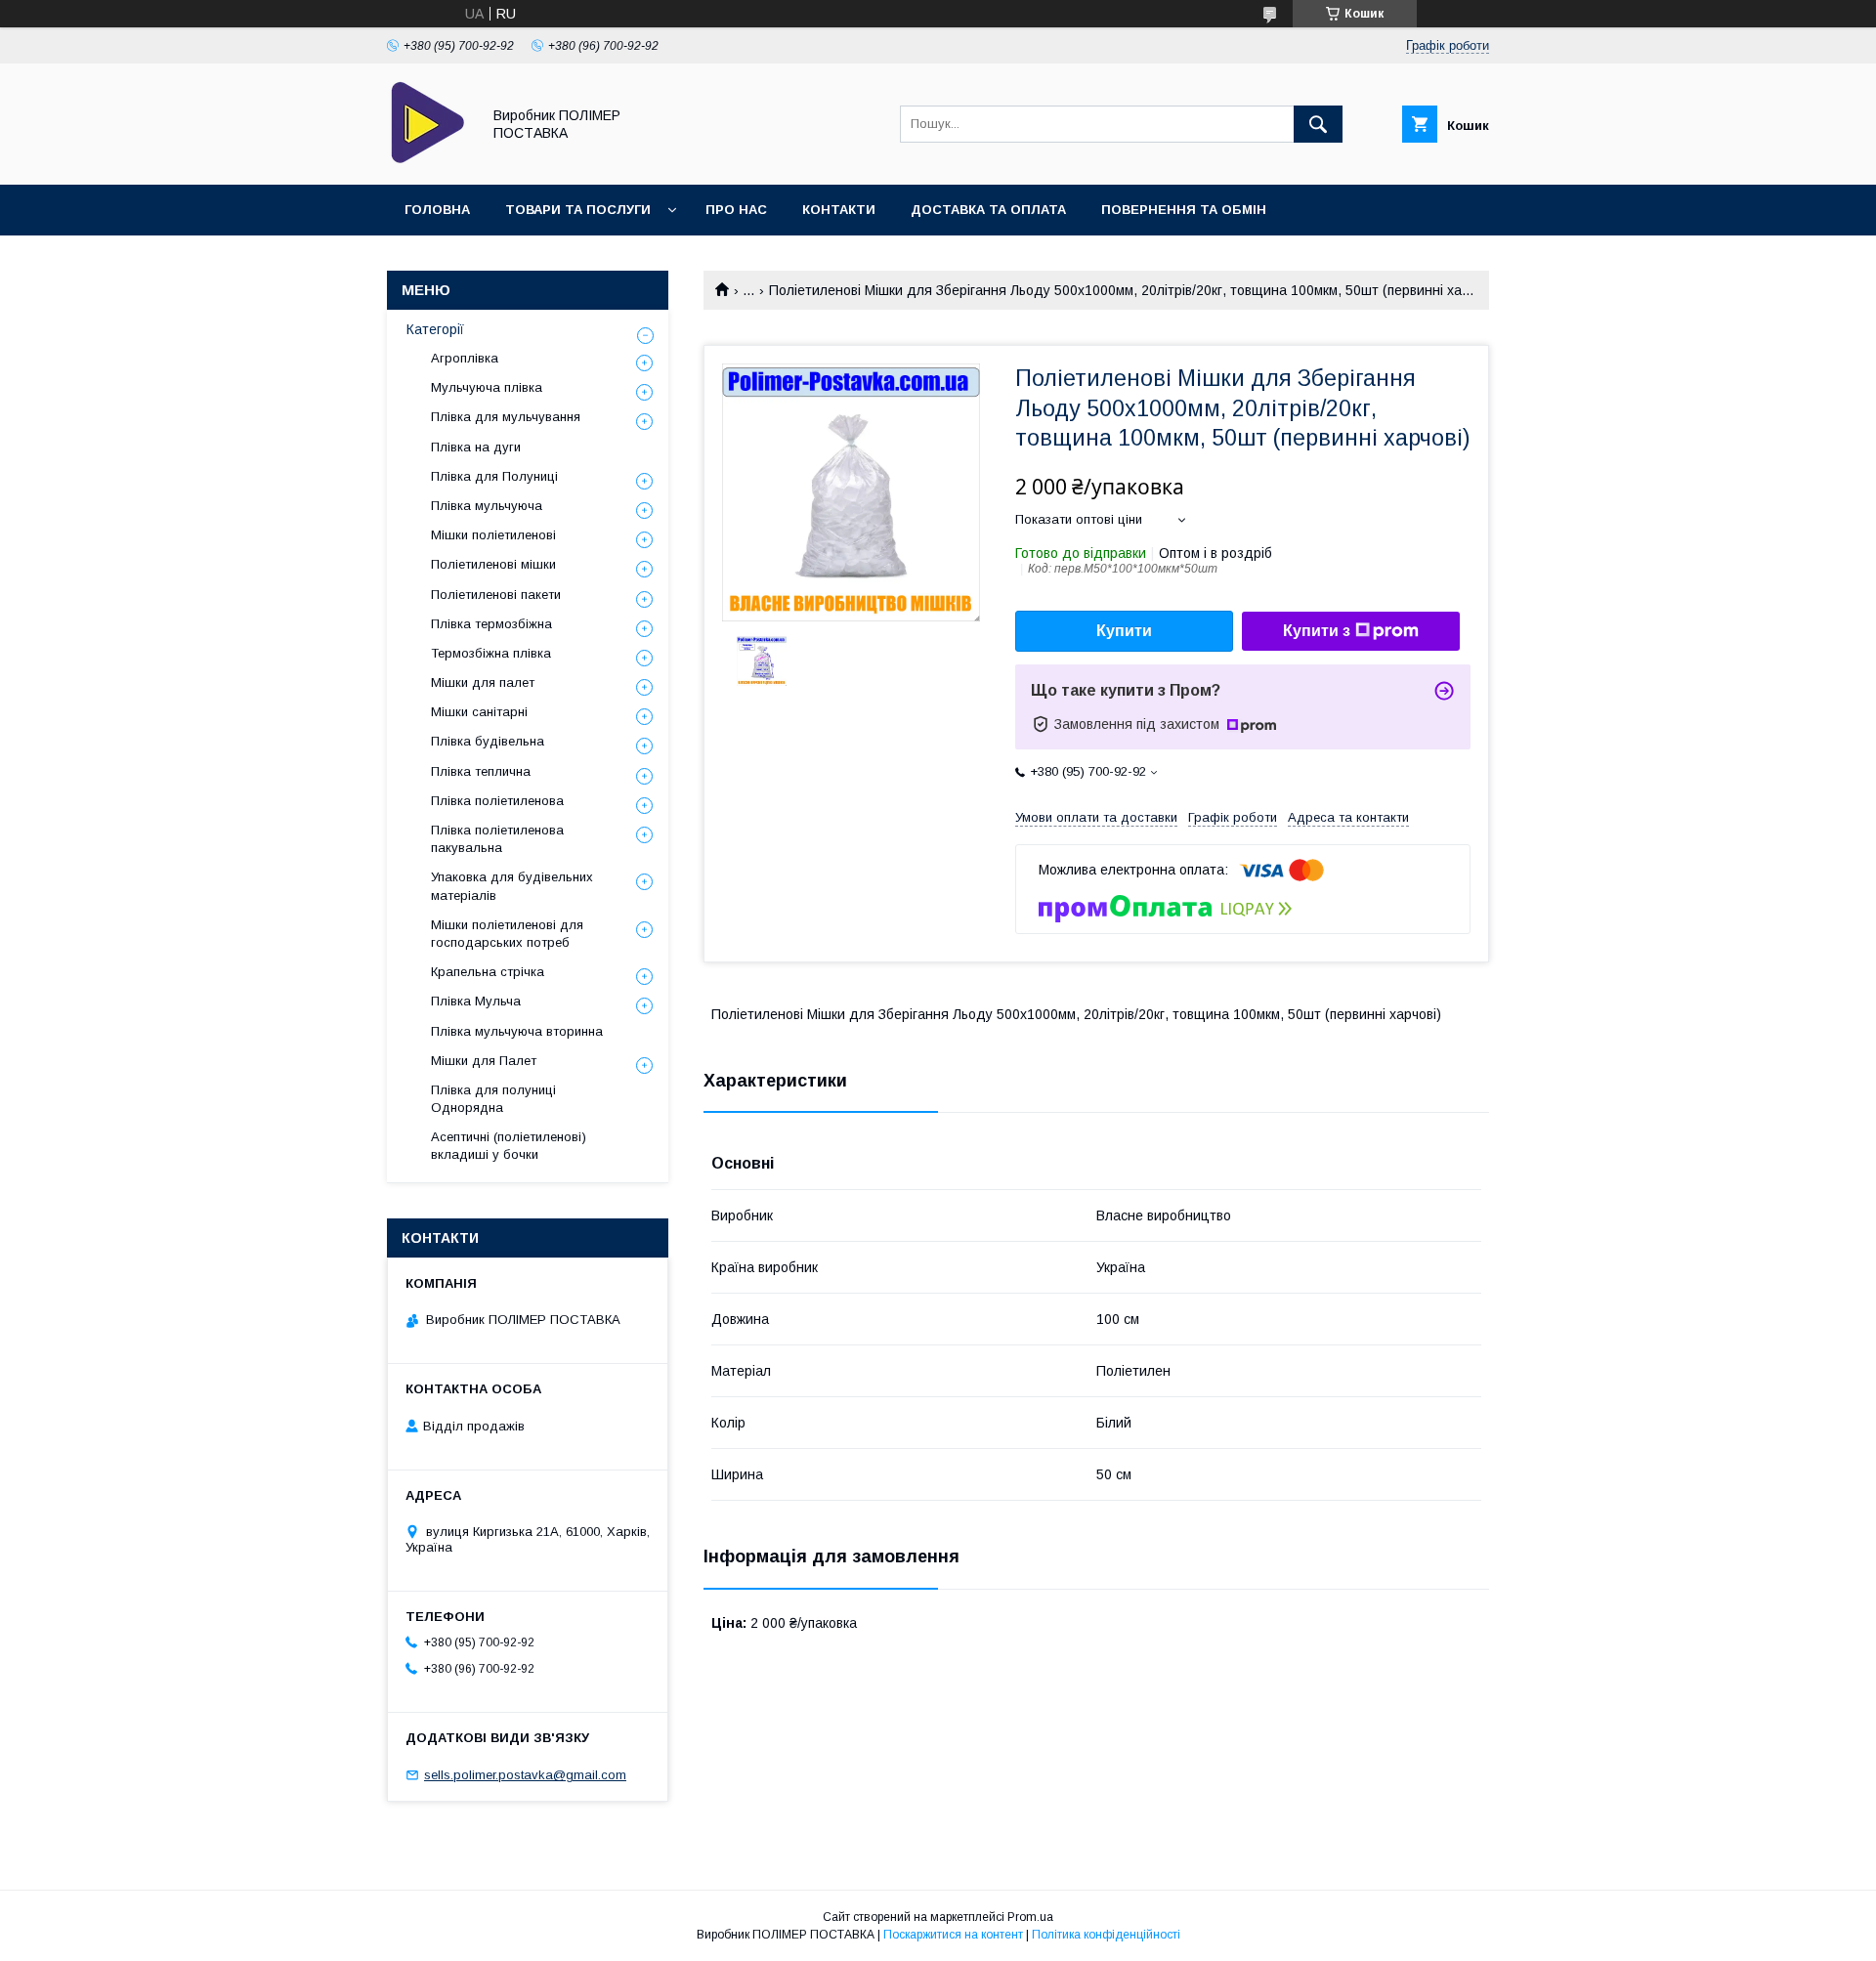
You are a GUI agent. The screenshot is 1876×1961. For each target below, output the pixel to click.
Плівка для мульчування (506, 417)
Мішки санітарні (479, 712)
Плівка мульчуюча (487, 506)
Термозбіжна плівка (491, 653)
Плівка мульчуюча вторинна (517, 1031)
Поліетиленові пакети (496, 595)
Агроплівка (465, 358)
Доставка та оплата (988, 210)
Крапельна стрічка (488, 972)
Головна (437, 210)
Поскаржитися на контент (953, 1935)
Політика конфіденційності (1106, 1935)
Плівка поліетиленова (497, 801)
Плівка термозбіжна (491, 624)
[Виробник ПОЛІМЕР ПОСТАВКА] (428, 159)
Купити (1124, 631)
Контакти (839, 210)
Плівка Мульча (476, 1001)
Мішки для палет (483, 682)
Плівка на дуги (476, 447)
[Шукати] (1318, 124)
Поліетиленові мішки (493, 564)
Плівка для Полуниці (494, 476)
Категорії (435, 329)
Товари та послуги (578, 210)
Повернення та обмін (1184, 210)
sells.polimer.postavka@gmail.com (525, 1775)
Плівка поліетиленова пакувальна (497, 839)
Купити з (1317, 631)
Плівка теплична (481, 771)
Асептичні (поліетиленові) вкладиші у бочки (509, 1146)
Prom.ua (1030, 1917)
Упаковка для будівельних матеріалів (512, 886)
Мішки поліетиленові (493, 535)
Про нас (736, 210)
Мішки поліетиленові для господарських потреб (507, 934)
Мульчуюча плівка (487, 387)
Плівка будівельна (488, 741)
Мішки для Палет (484, 1061)
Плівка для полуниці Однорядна (493, 1099)
